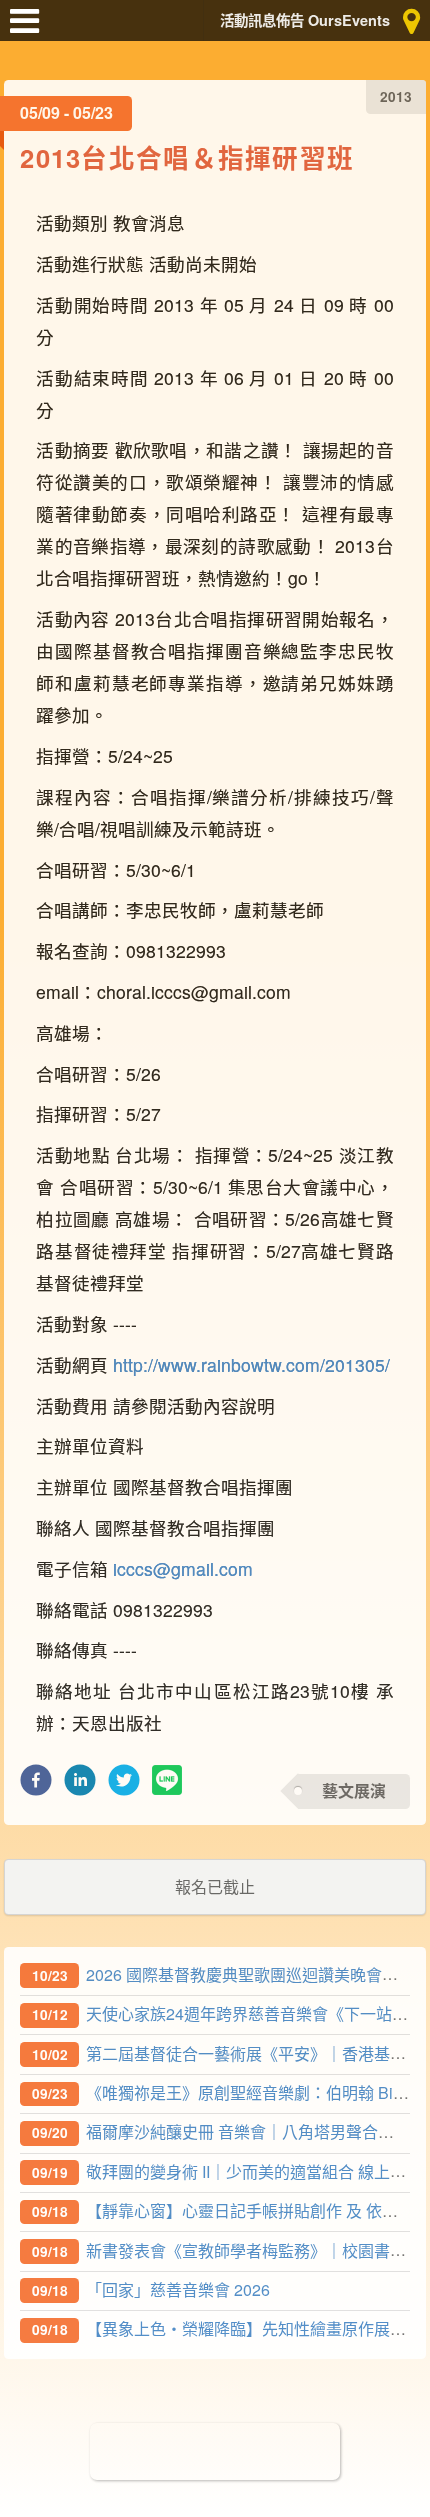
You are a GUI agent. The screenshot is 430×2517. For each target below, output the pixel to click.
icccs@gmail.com (183, 1568)
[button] (36, 1785)
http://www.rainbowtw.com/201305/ (251, 1364)
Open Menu (30, 30)
